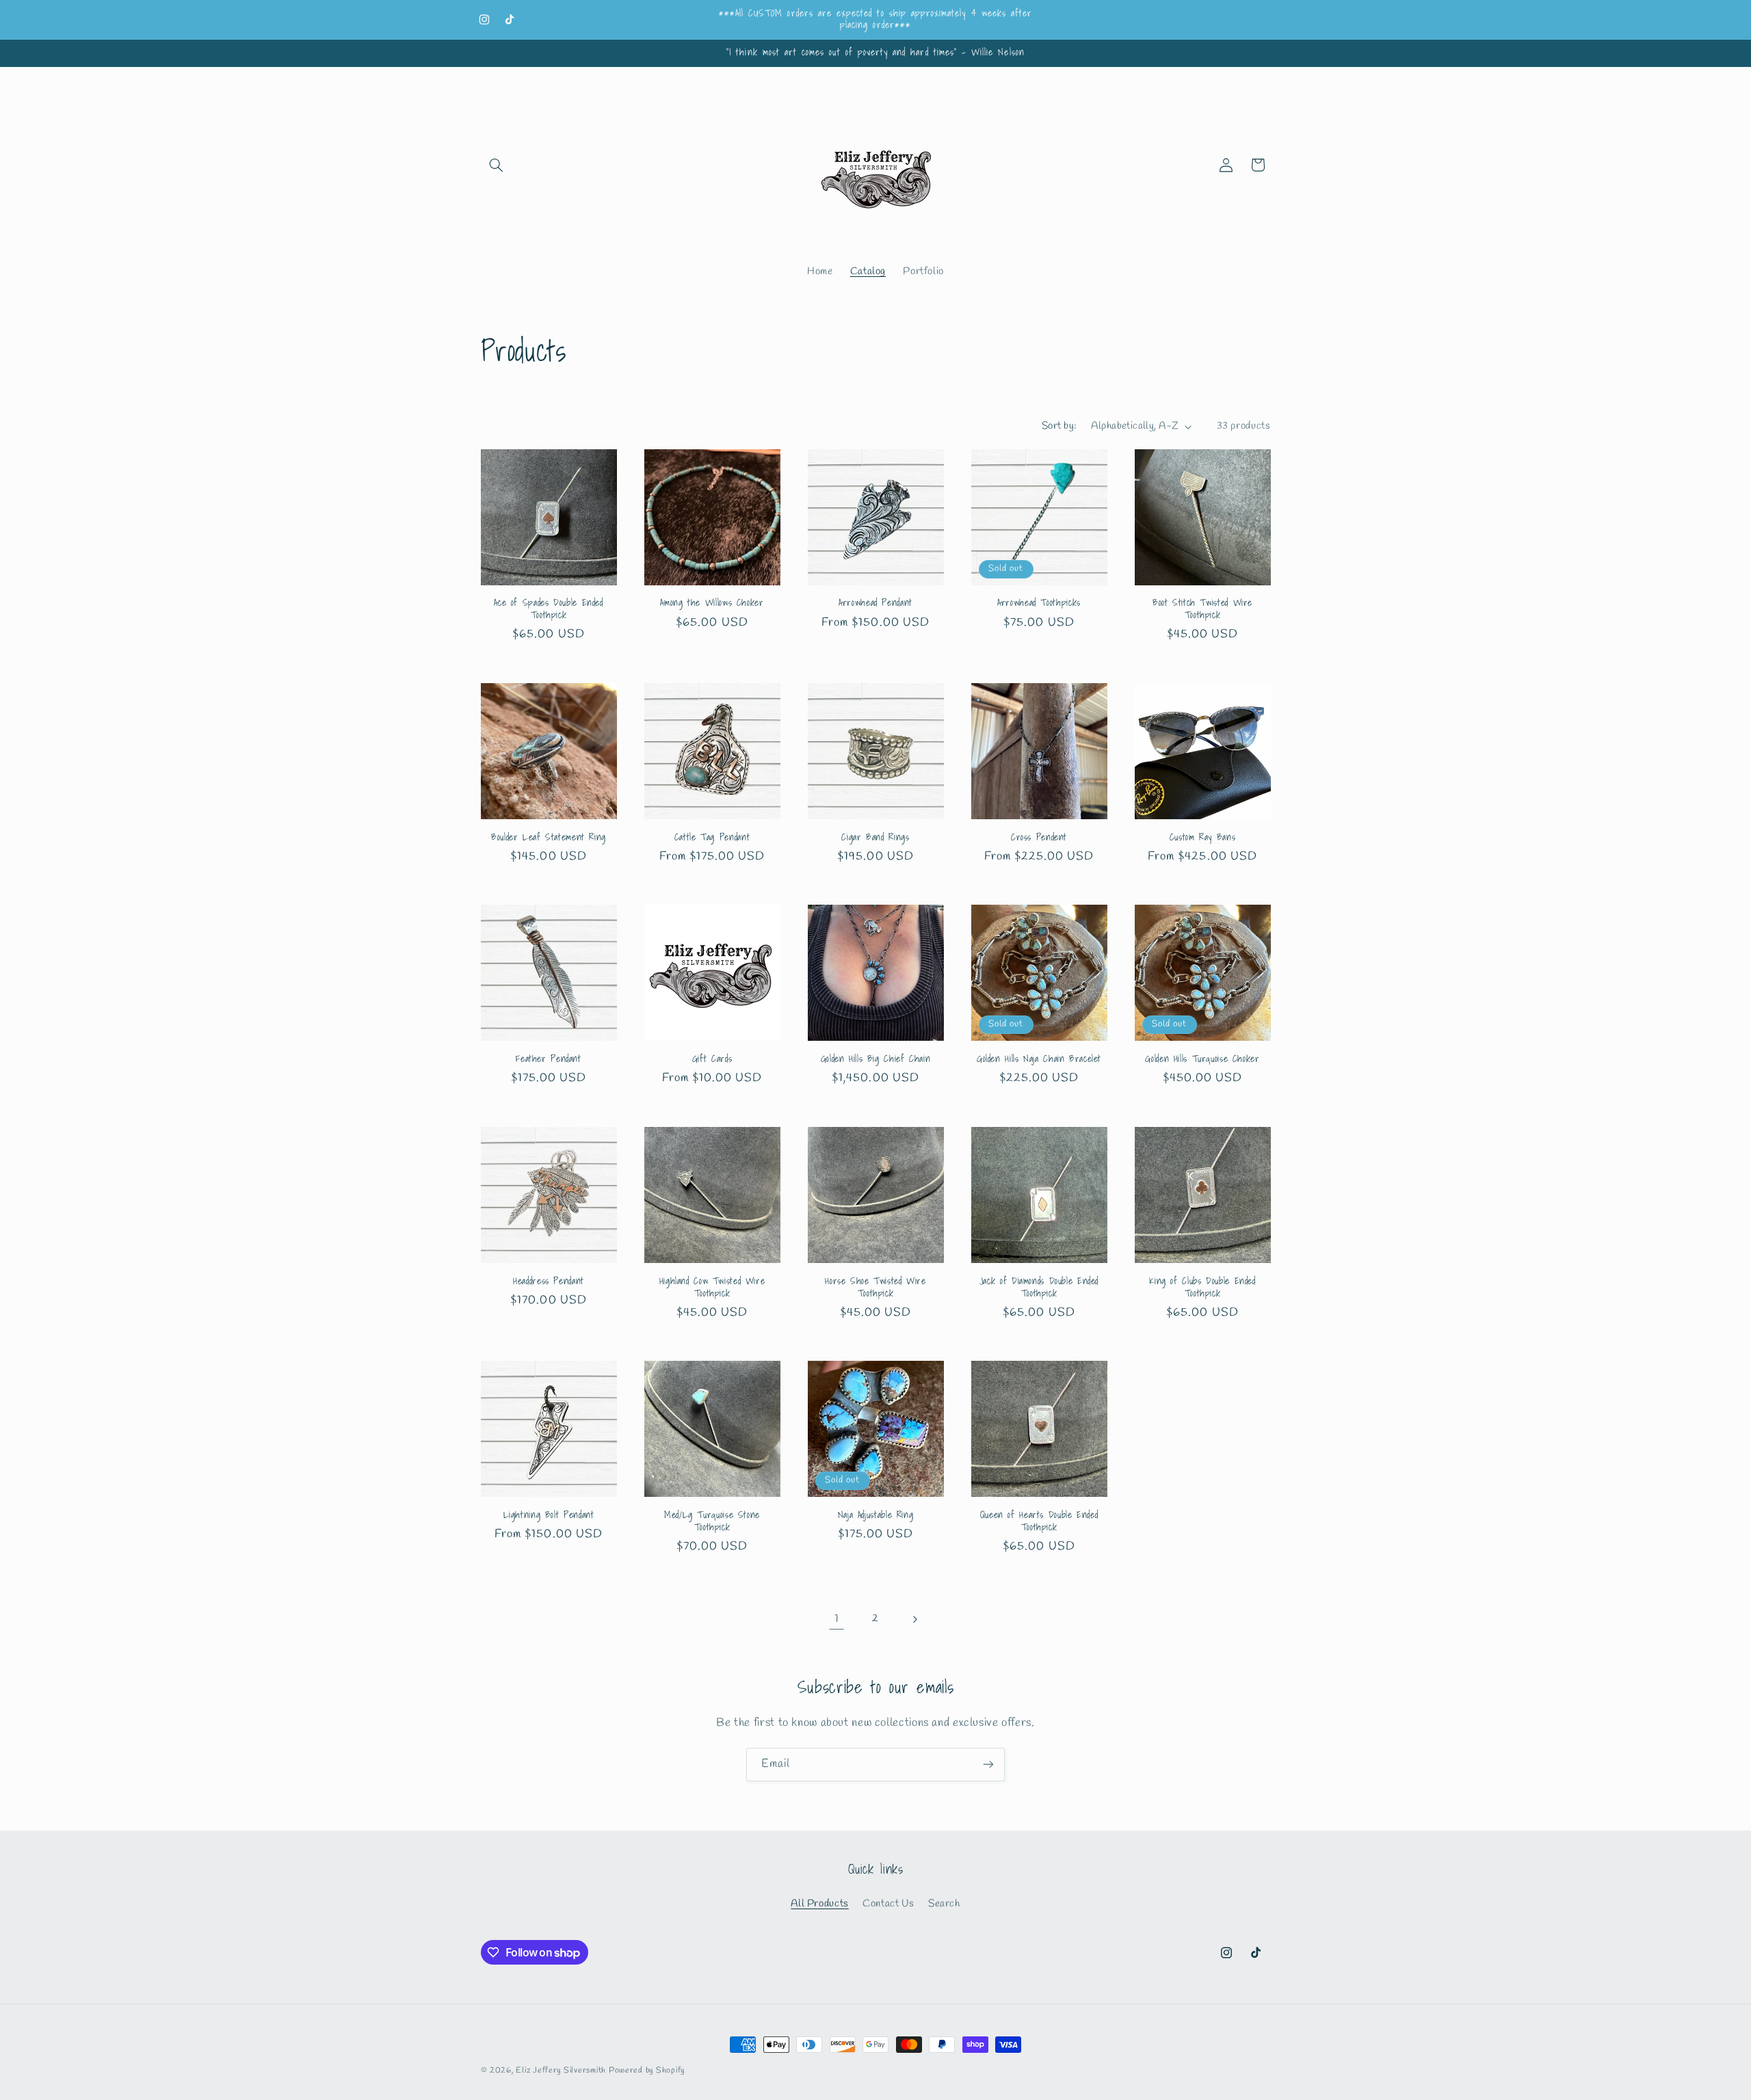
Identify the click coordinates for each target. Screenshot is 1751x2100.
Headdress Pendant (549, 1281)
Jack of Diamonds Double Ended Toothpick (1039, 1288)
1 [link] (837, 1619)
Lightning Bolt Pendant (549, 1515)
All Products (820, 1904)
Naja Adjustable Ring (876, 1515)
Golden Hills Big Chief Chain (876, 1059)
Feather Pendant (548, 1059)
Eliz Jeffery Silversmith (561, 2071)
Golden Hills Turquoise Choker (1202, 1059)
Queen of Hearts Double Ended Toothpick (1039, 1521)
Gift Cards (712, 1059)
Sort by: (1059, 426)
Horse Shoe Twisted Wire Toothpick (875, 1288)
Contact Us (888, 1904)
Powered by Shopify (647, 2071)
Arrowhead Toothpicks (1039, 603)
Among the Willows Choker (712, 603)
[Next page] (914, 1619)
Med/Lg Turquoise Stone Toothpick (712, 1521)
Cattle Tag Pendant (712, 838)
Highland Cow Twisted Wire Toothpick (712, 1288)
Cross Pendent (1039, 838)
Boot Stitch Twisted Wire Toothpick (1202, 609)
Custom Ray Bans (1202, 838)
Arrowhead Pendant (875, 603)
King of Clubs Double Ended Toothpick (1202, 1288)
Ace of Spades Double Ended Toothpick (548, 609)
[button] (497, 165)
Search (944, 1904)
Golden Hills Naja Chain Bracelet (1039, 1059)
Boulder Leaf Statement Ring (549, 838)
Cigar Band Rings (875, 838)
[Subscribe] (988, 1765)
